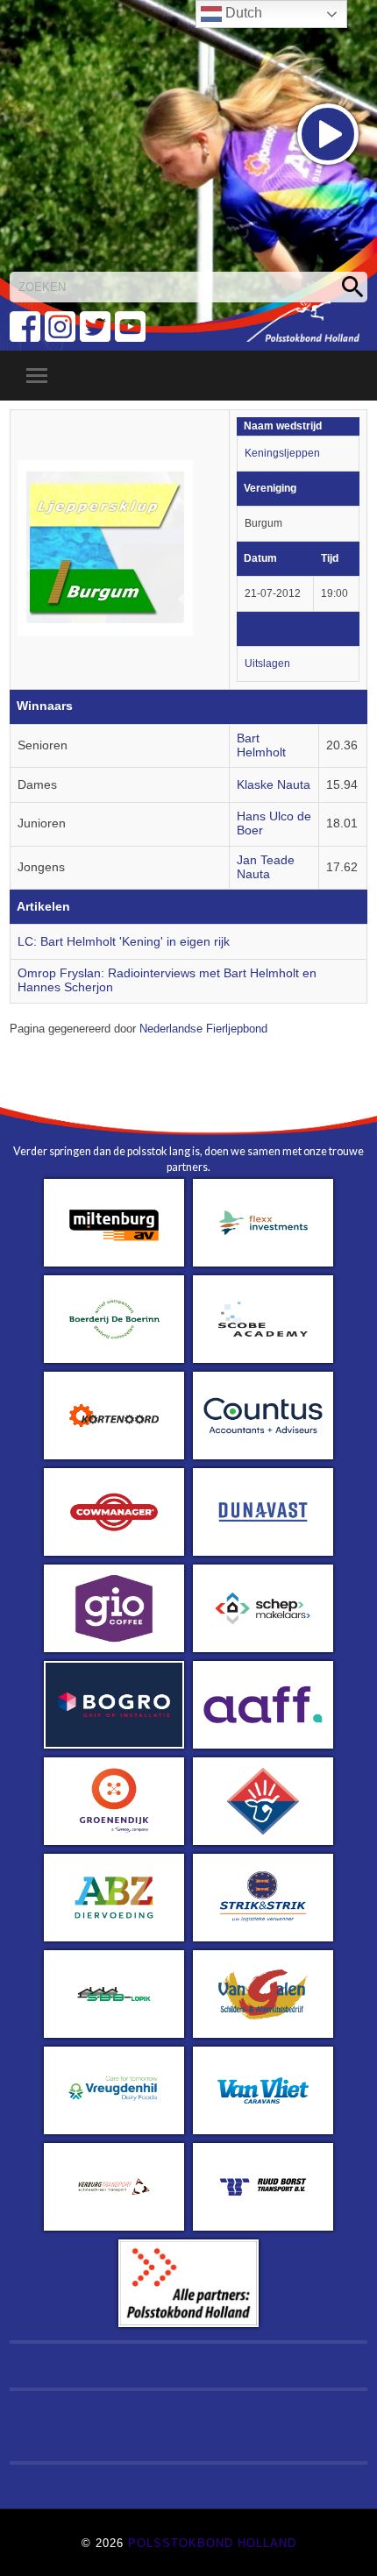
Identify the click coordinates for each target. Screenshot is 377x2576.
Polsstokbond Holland (212, 2543)
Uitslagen (267, 664)
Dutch (242, 13)
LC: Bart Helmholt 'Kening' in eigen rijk (124, 942)
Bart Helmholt (261, 745)
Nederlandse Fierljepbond (203, 1029)
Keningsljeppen (282, 453)
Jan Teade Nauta (266, 867)
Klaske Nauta (274, 785)
